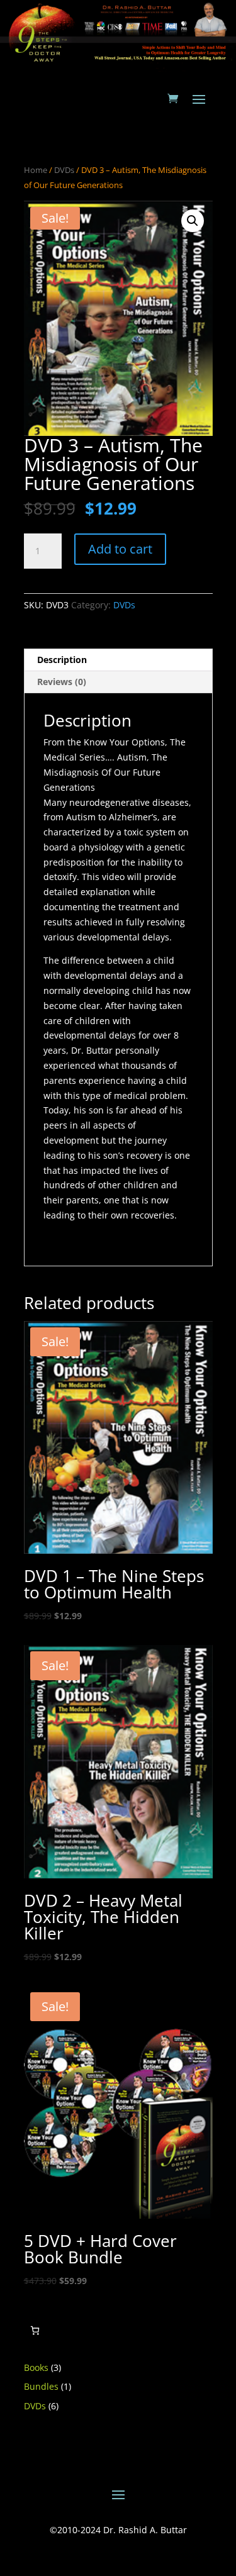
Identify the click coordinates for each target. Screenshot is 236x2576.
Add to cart (120, 549)
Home (36, 170)
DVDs (64, 170)
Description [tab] (62, 660)
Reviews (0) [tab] (62, 682)
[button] (193, 221)
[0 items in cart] (35, 2330)
